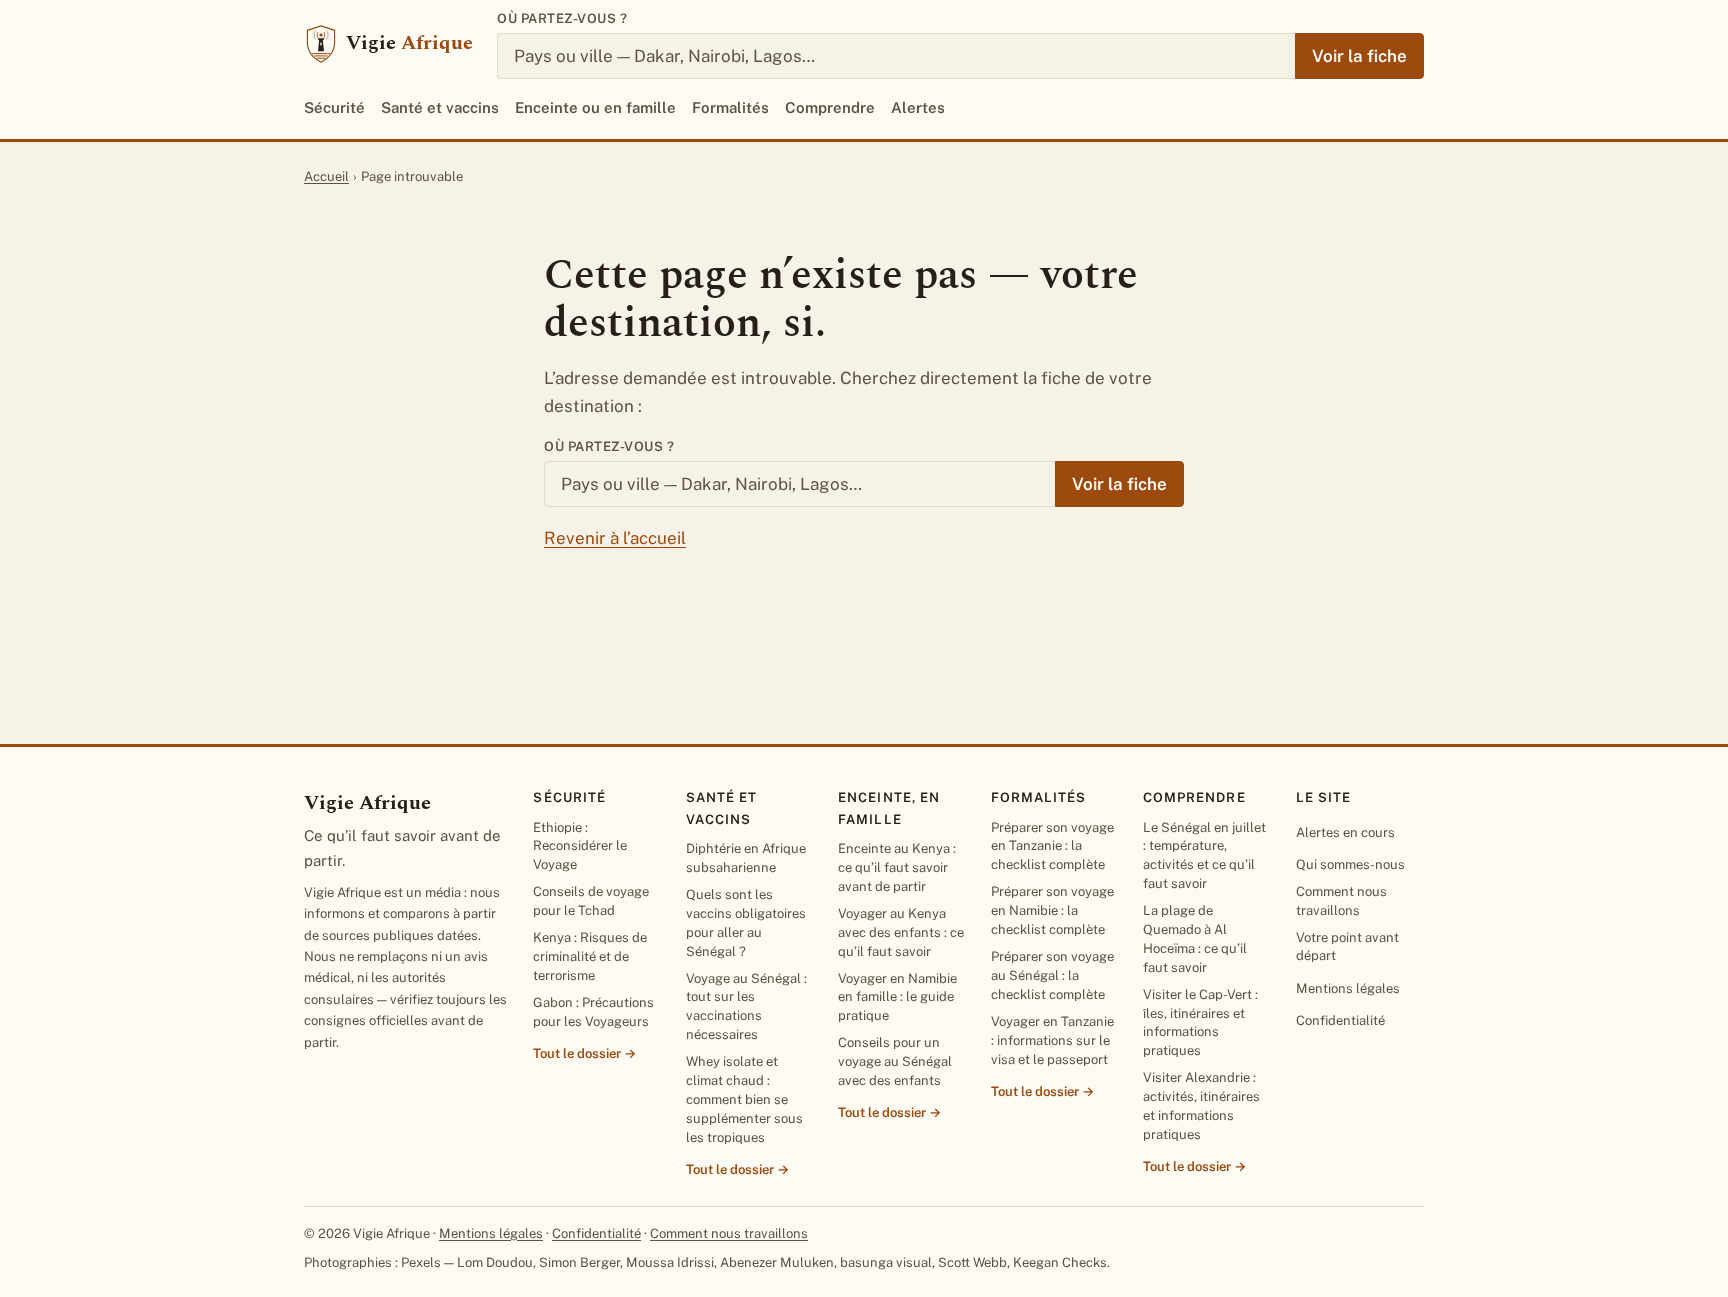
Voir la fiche (1359, 56)
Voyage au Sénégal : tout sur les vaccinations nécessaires (746, 1007)
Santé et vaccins (440, 107)
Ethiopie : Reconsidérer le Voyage (580, 846)
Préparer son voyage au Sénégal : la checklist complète (1052, 975)
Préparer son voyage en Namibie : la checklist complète (1052, 910)
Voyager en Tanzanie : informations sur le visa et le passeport (1052, 1040)
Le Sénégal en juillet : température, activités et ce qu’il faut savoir (1204, 856)
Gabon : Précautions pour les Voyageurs (593, 1012)
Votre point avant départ (1347, 947)
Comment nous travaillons (1341, 901)
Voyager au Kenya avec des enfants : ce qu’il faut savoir (901, 932)
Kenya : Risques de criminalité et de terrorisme (590, 956)
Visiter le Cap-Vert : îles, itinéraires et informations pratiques (1200, 1023)
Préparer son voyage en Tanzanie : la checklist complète (1052, 846)
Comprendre (830, 107)
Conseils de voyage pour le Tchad (591, 901)
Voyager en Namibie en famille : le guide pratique (897, 997)
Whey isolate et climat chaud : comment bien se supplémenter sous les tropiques (744, 1099)
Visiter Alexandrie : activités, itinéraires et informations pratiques (1201, 1106)
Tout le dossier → (584, 1053)
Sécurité (334, 107)
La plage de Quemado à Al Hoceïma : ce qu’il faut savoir (1195, 939)
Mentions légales (1348, 988)
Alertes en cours (1345, 832)
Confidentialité (1340, 1020)
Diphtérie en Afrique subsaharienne (746, 858)
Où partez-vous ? (562, 18)
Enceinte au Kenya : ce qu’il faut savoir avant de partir (897, 867)
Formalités (730, 107)
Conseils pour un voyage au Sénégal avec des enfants (895, 1061)
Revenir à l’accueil (615, 538)
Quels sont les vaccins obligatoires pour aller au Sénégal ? (746, 923)
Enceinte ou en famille (595, 107)
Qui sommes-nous (1350, 864)
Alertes (918, 107)
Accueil (326, 176)
